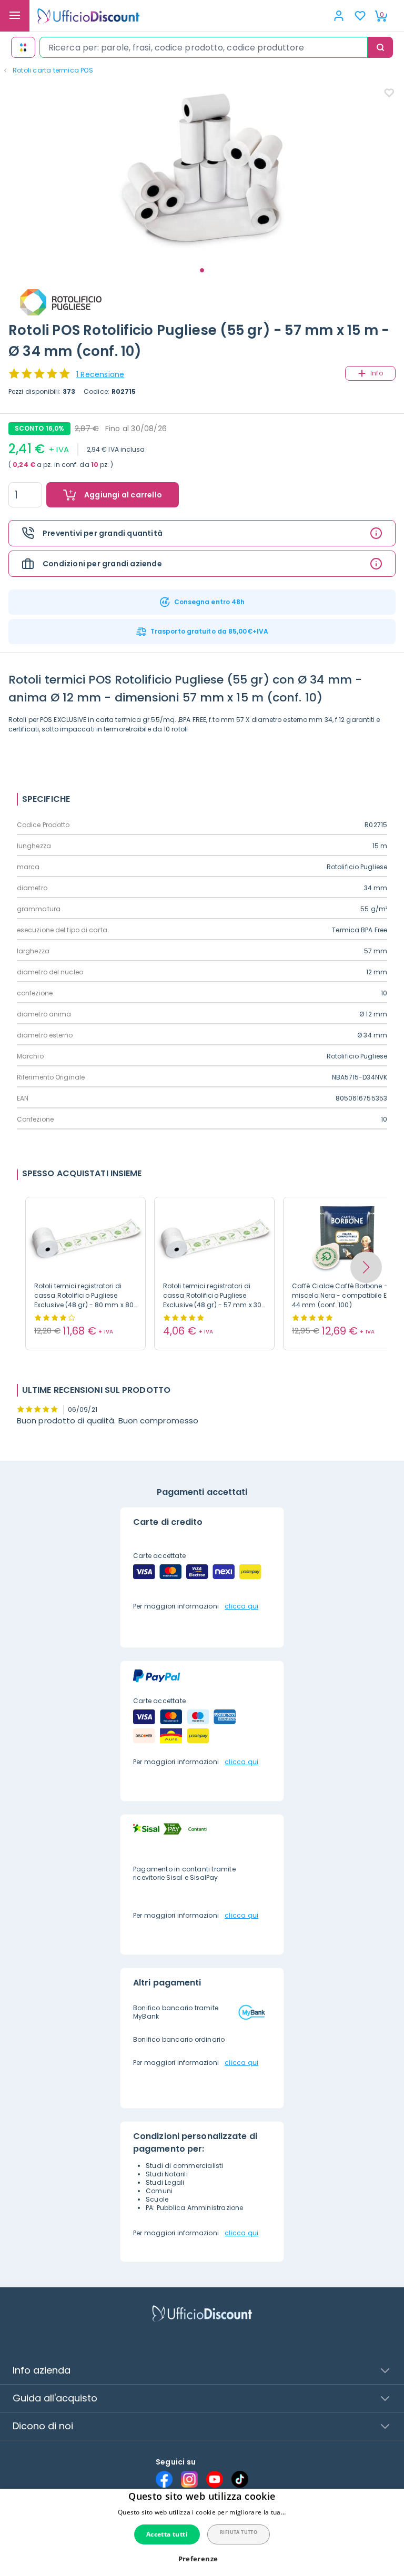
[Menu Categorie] (15, 16)
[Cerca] (380, 47)
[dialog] (202, 2532)
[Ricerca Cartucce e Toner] (23, 47)
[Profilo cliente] (339, 16)
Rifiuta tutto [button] (239, 2532)
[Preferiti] (360, 16)
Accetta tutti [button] (167, 2534)
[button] (366, 1267)
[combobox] (204, 47)
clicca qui (241, 1606)
